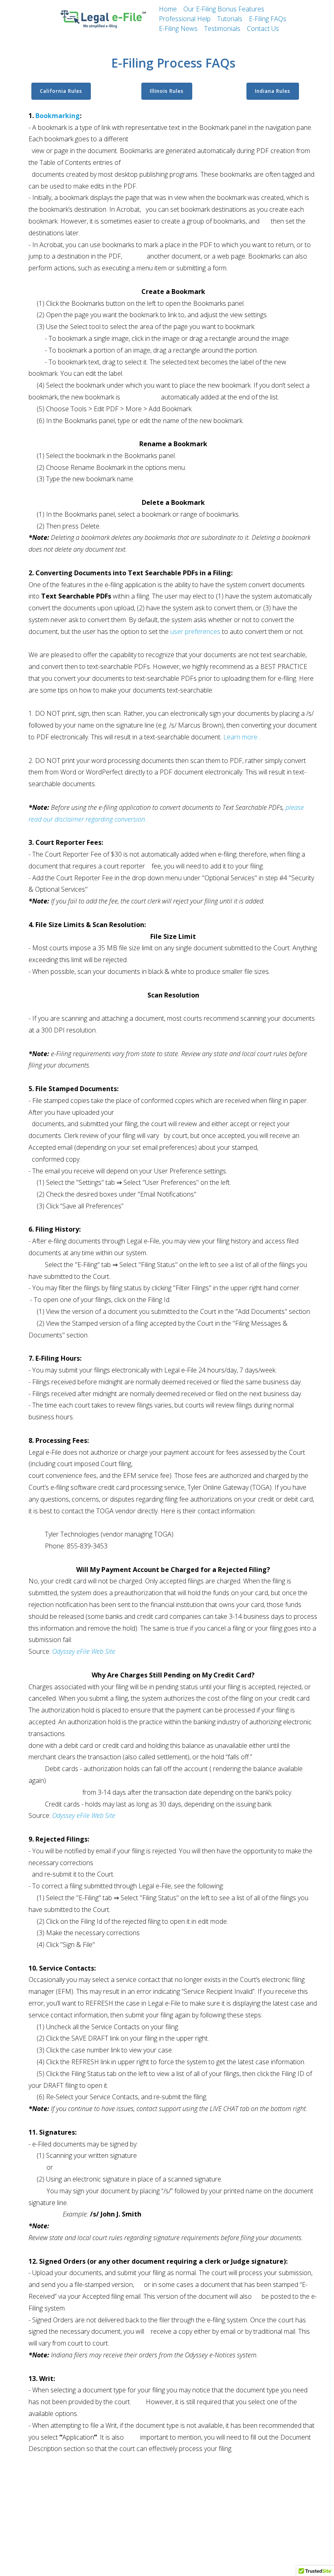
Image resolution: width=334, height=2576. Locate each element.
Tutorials (230, 19)
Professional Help (185, 19)
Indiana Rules (273, 91)
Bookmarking (58, 116)
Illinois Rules (167, 91)
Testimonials (222, 29)
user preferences (195, 631)
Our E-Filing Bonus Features (224, 9)
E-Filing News (178, 29)
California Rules (61, 91)
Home (168, 9)
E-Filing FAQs (268, 19)
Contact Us (263, 29)
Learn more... (242, 737)
